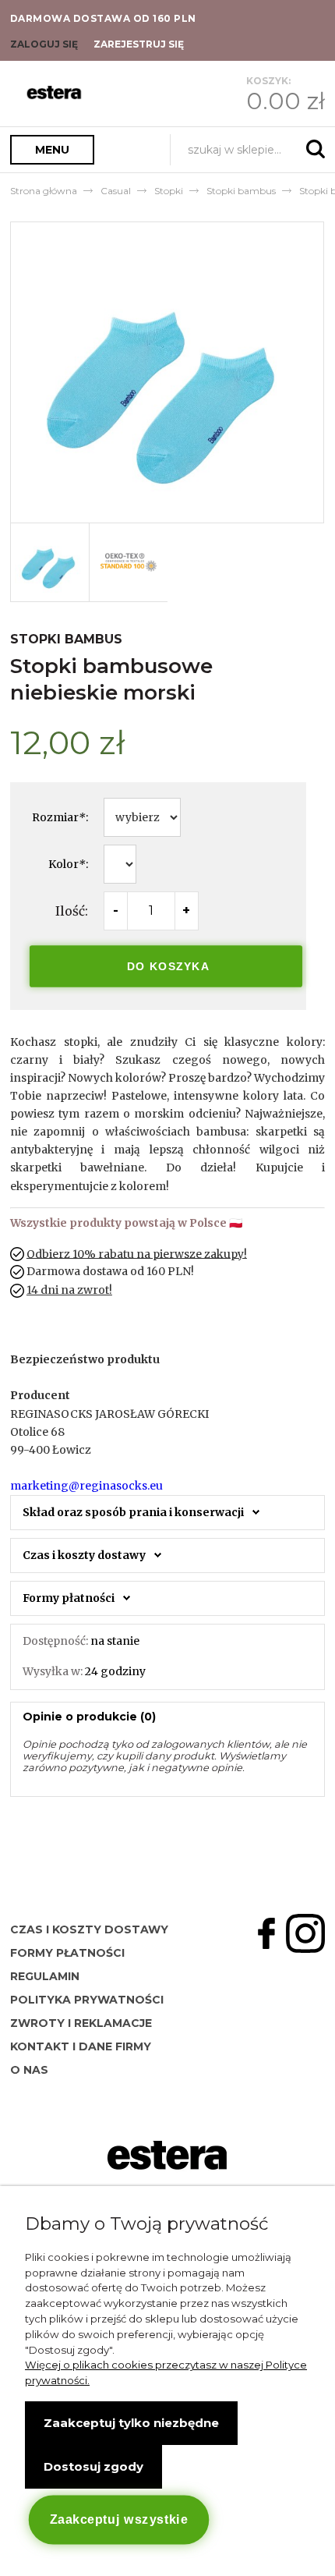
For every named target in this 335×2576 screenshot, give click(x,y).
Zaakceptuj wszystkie (118, 2520)
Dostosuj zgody (93, 2466)
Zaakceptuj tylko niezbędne (131, 2423)
